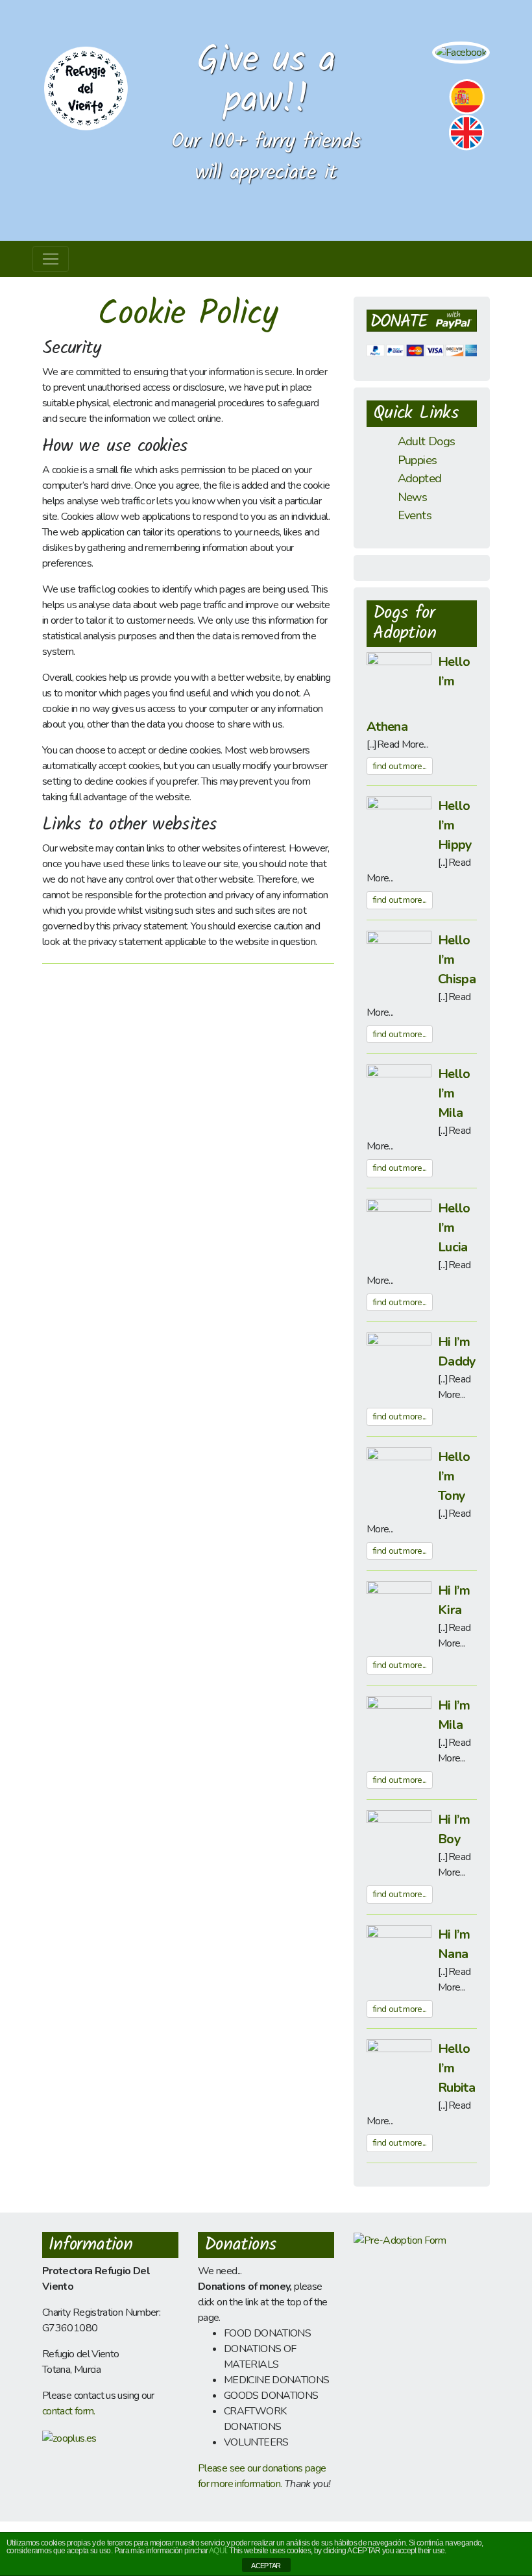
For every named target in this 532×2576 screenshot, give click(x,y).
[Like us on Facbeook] (461, 52)
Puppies (417, 460)
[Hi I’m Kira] (399, 1613)
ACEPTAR (266, 2566)
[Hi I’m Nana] (399, 1956)
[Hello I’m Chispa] (399, 962)
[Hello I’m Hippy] (399, 828)
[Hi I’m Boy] (399, 1842)
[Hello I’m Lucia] (399, 1230)
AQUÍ (217, 2551)
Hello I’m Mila (454, 1093)
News (412, 497)
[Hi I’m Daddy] (399, 1364)
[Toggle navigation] (51, 259)
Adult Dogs (427, 441)
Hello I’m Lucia (454, 1228)
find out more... (400, 766)
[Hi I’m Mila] (399, 1727)
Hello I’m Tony (454, 1476)
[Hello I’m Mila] (399, 1096)
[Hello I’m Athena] (399, 683)
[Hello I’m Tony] (399, 1478)
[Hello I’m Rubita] (399, 2071)
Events (415, 515)
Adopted (420, 478)
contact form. (69, 2411)
